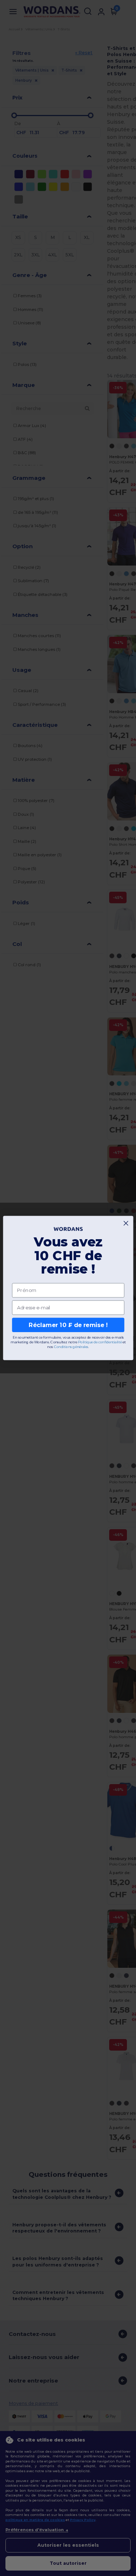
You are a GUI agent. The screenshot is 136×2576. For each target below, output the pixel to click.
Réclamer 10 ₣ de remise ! (68, 1325)
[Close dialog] (126, 1223)
